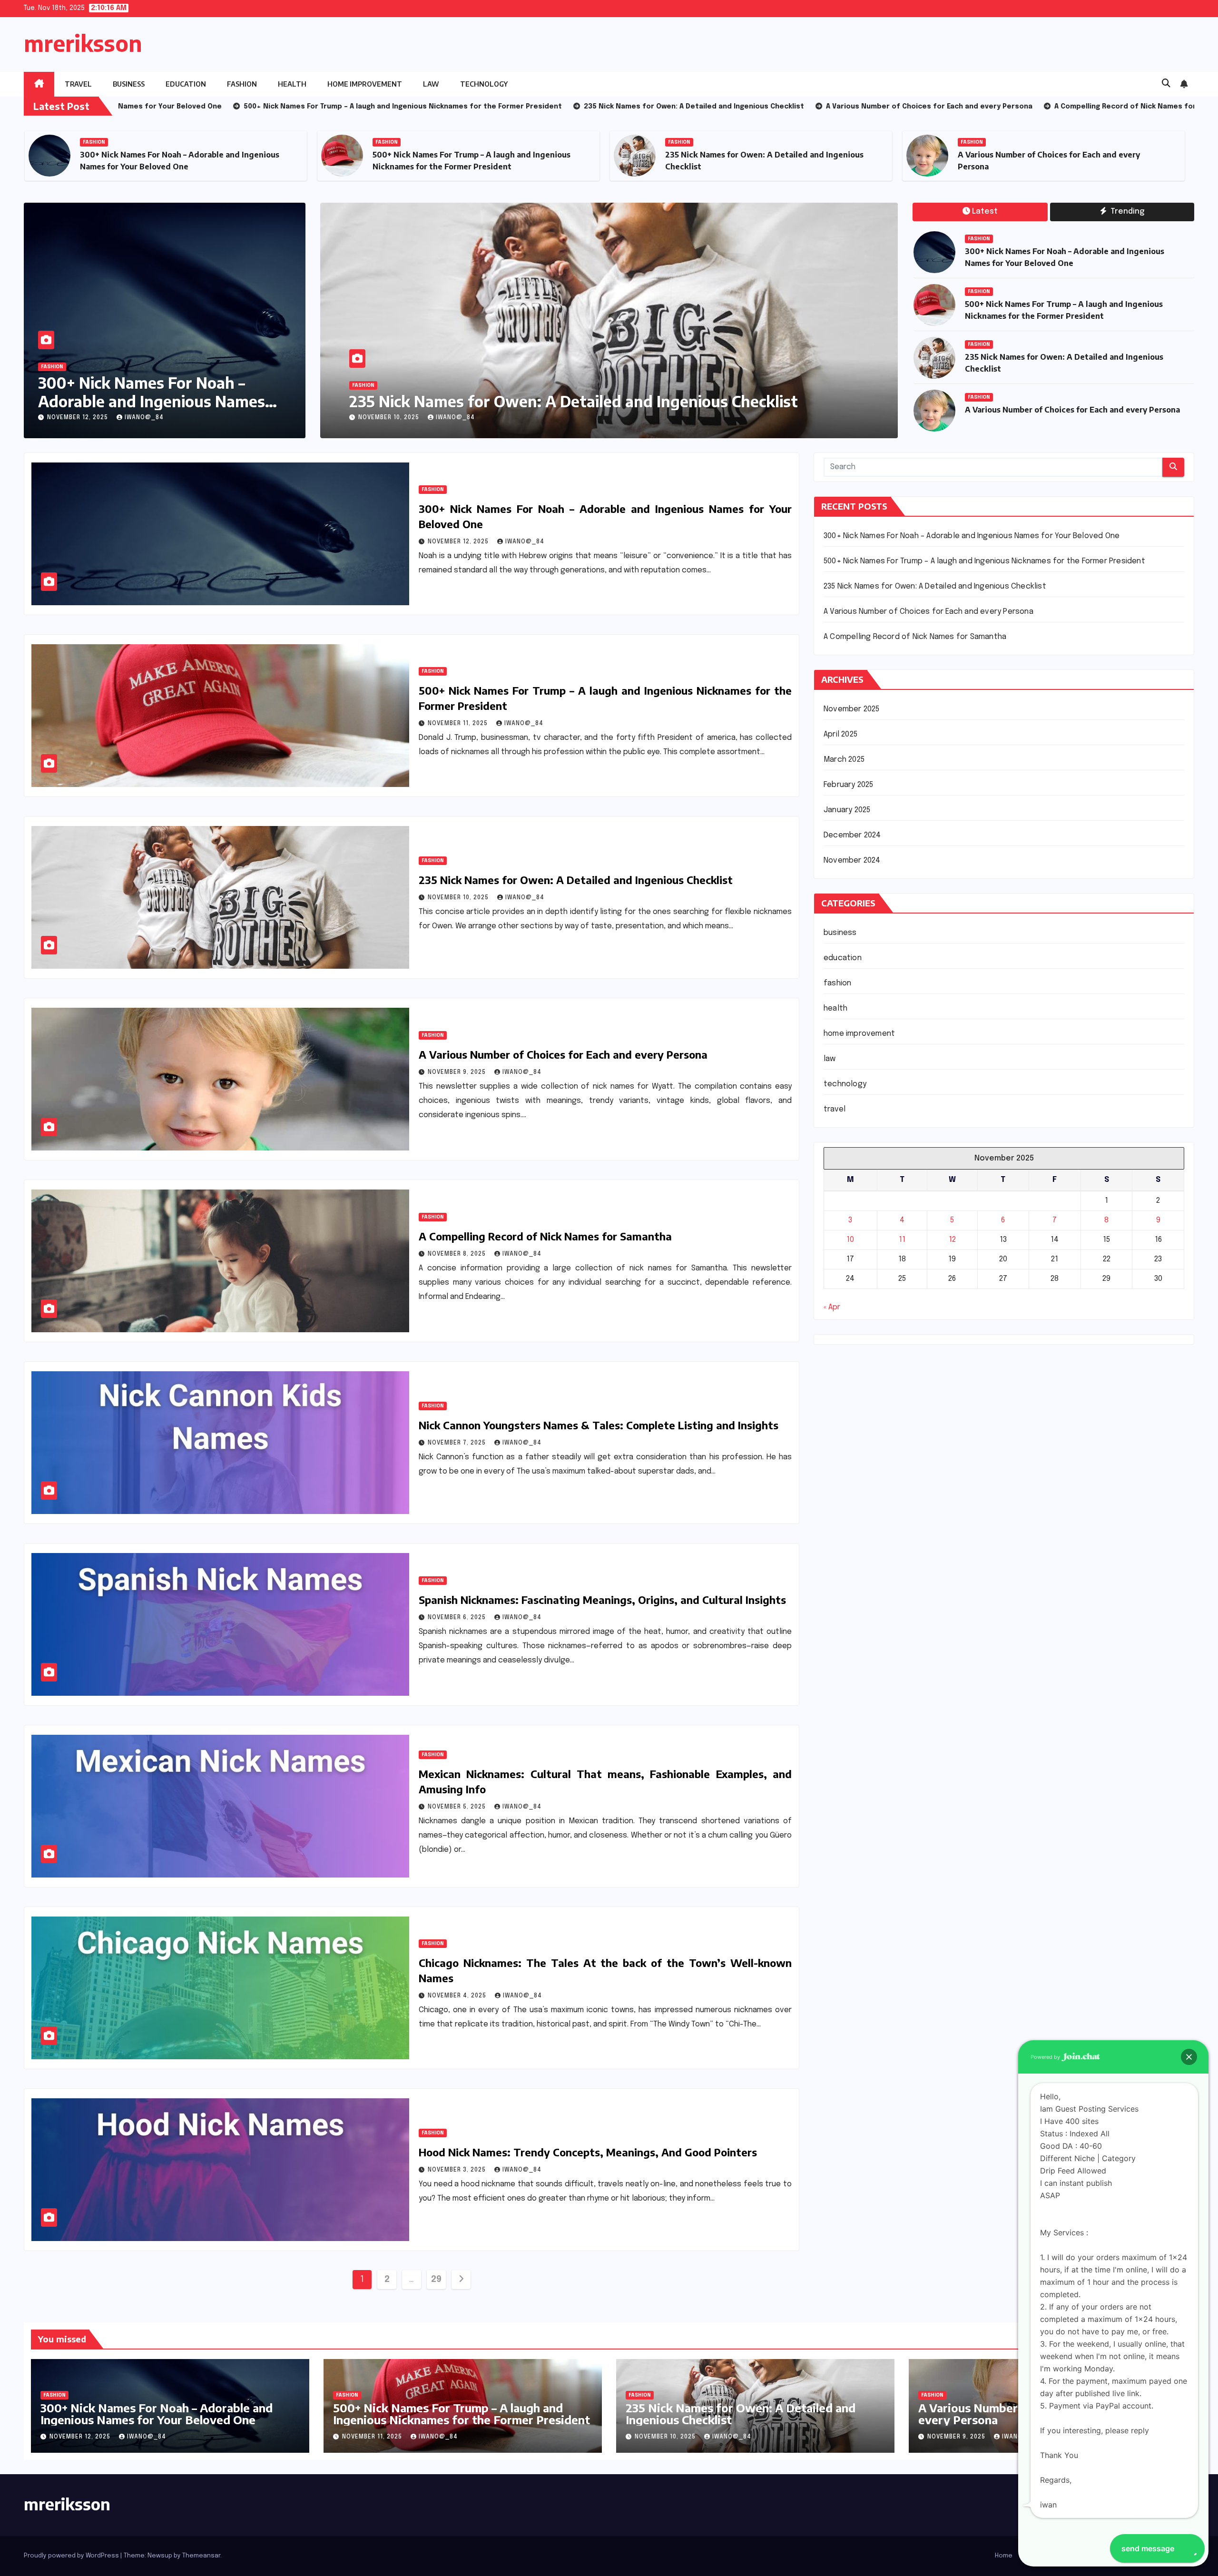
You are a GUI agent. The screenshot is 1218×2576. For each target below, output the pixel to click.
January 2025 (847, 810)
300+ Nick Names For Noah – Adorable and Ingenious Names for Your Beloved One (152, 401)
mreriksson (83, 43)
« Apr (832, 1307)
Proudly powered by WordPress (72, 2556)
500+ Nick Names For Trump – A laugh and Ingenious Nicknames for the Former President (984, 561)
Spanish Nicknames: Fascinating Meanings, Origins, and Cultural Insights (602, 1600)
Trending (1126, 211)
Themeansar (201, 2556)
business (129, 84)
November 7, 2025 (458, 1443)
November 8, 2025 (388, 418)
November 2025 (852, 709)
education (186, 84)
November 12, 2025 (79, 418)
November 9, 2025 (458, 1072)
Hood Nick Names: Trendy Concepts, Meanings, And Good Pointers (588, 2152)
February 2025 (849, 785)
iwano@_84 (144, 418)
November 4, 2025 (458, 1996)
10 (850, 1240)
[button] (1166, 84)
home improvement (365, 84)
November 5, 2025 (458, 1807)
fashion (242, 84)
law (431, 84)
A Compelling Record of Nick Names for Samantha (531, 401)
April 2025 (840, 734)
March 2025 (844, 760)
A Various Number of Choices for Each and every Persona (1072, 410)
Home (1004, 2556)
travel (78, 84)
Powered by (1046, 2057)
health (292, 84)
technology (484, 84)
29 (436, 2280)
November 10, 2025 (459, 898)
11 (902, 1240)
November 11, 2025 (459, 724)
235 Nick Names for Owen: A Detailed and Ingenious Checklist (576, 880)
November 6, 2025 (458, 1618)
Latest (985, 211)
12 (952, 1240)
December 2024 (852, 835)
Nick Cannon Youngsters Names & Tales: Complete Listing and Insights (599, 1425)
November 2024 (852, 860)
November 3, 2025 (458, 2170)
